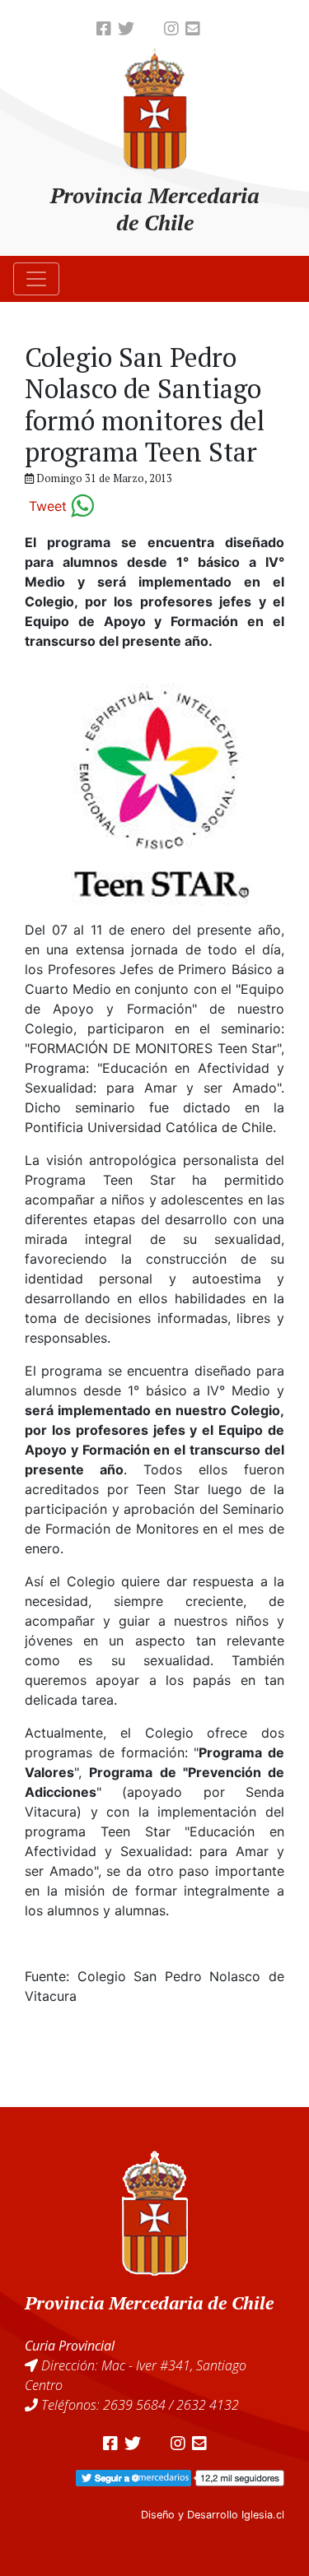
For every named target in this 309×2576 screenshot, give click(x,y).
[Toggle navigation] (36, 279)
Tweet (48, 506)
